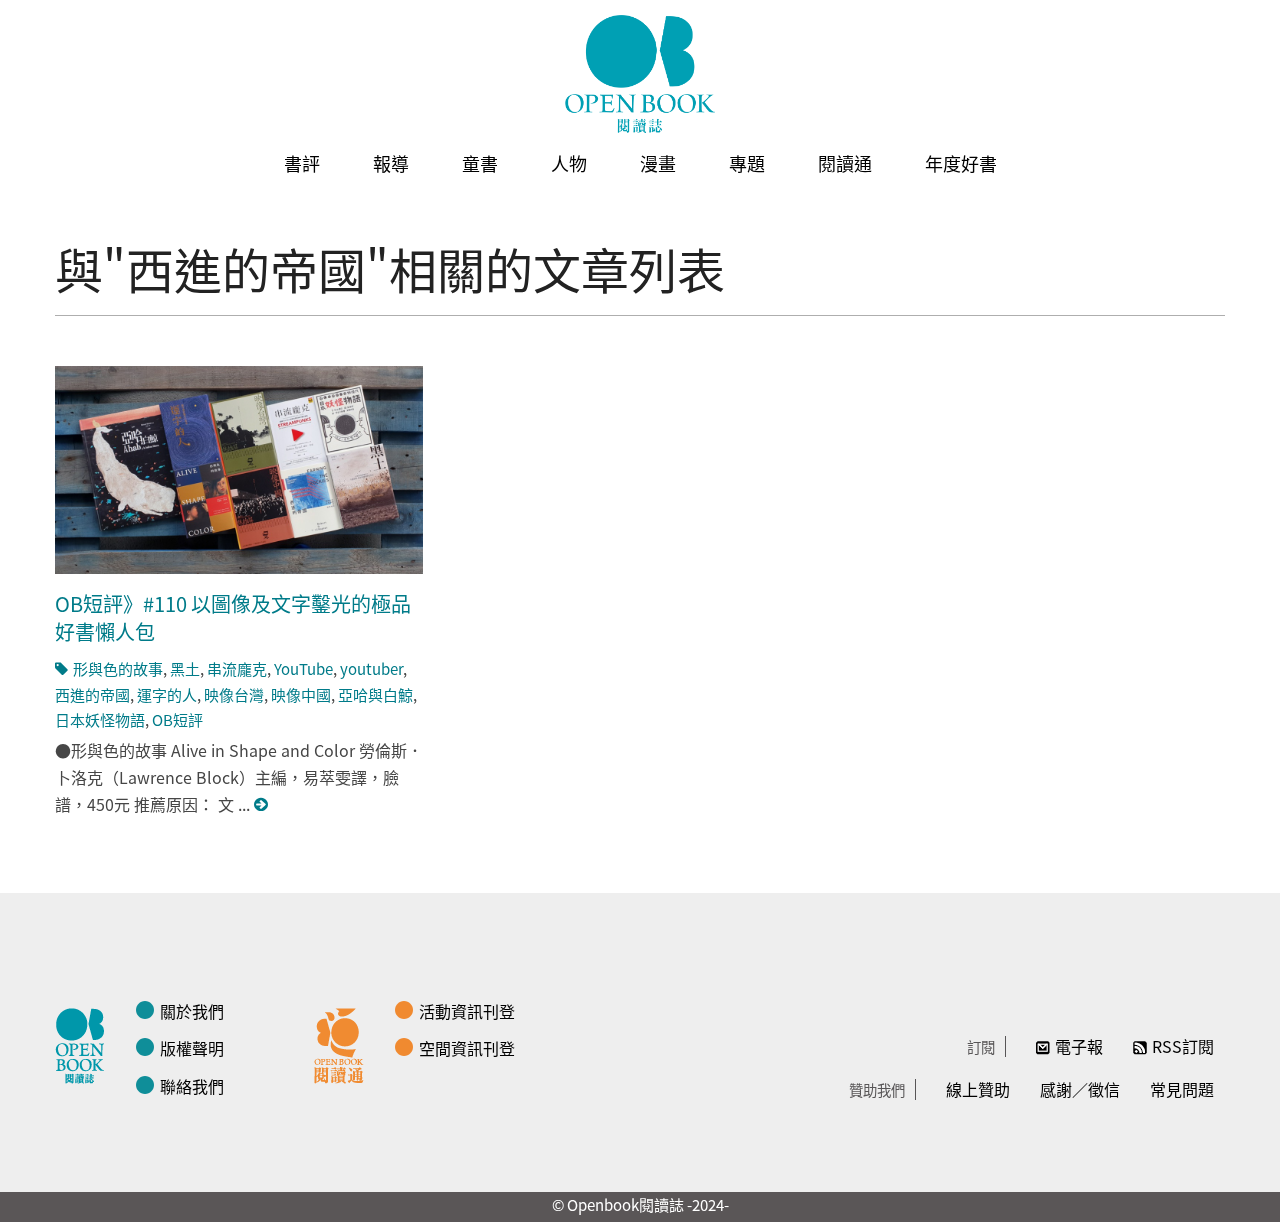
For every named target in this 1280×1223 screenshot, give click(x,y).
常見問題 (1182, 1089)
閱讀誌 (85, 1043)
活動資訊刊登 (467, 1011)
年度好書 (961, 163)
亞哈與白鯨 (375, 694)
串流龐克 (237, 668)
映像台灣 (234, 694)
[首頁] (640, 74)
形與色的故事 (118, 668)
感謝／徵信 (1080, 1089)
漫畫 (658, 163)
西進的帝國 (92, 694)
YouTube (303, 668)
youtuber (371, 668)
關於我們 (192, 1011)
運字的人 (167, 694)
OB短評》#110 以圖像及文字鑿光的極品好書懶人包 (233, 617)
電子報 (1079, 1046)
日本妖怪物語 (100, 719)
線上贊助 (978, 1089)
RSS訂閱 (1183, 1046)
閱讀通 (845, 163)
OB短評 (177, 719)
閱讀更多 (262, 804)
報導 (391, 163)
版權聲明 (192, 1048)
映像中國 (301, 694)
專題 (747, 163)
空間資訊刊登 (467, 1048)
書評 (302, 163)
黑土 (185, 668)
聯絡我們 (192, 1086)
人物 (569, 163)
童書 (480, 163)
